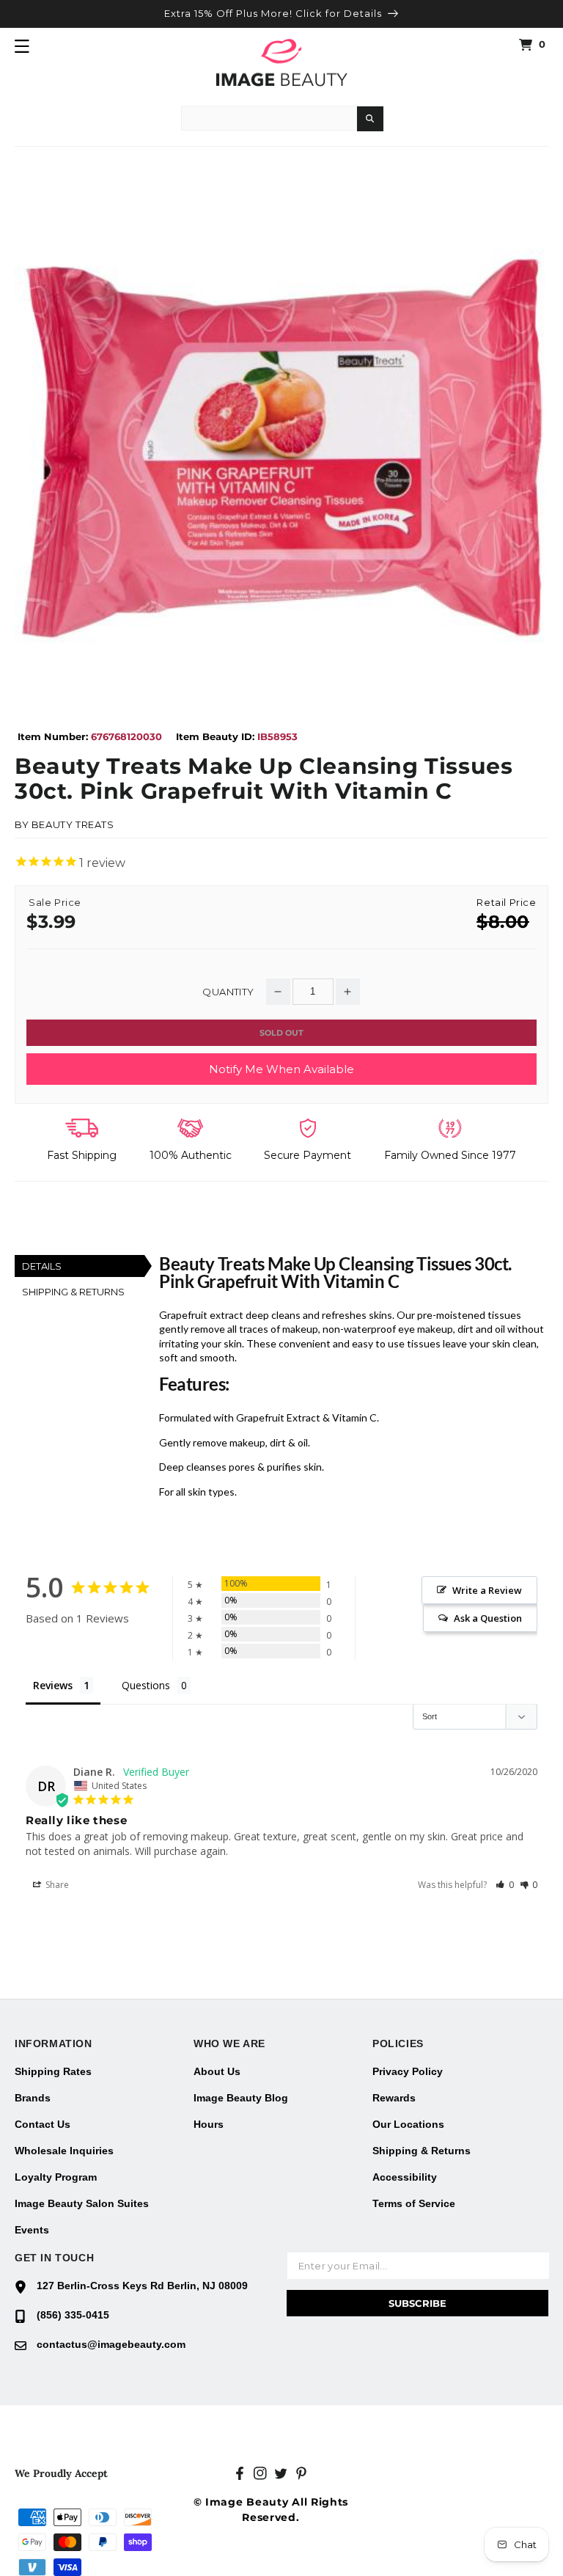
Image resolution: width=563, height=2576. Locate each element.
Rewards (394, 2098)
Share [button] (56, 1885)
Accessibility (405, 2177)
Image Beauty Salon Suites (82, 2203)
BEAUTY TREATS (73, 824)
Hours (209, 2124)
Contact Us (43, 2124)
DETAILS (42, 1266)
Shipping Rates (53, 2071)
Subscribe (417, 2303)
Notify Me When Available (281, 1069)
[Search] (370, 119)
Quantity (228, 992)
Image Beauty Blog (241, 2098)
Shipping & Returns (422, 2151)
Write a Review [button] (487, 1590)
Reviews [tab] (53, 1685)
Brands (33, 2098)
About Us (217, 2071)
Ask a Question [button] (488, 1618)
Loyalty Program (56, 2177)
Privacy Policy (408, 2071)
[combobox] (269, 118)
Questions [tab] (146, 1685)
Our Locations (408, 2124)
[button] (22, 46)
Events (32, 2230)
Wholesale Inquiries (64, 2151)
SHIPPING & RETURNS (73, 1292)
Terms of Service (414, 2203)
